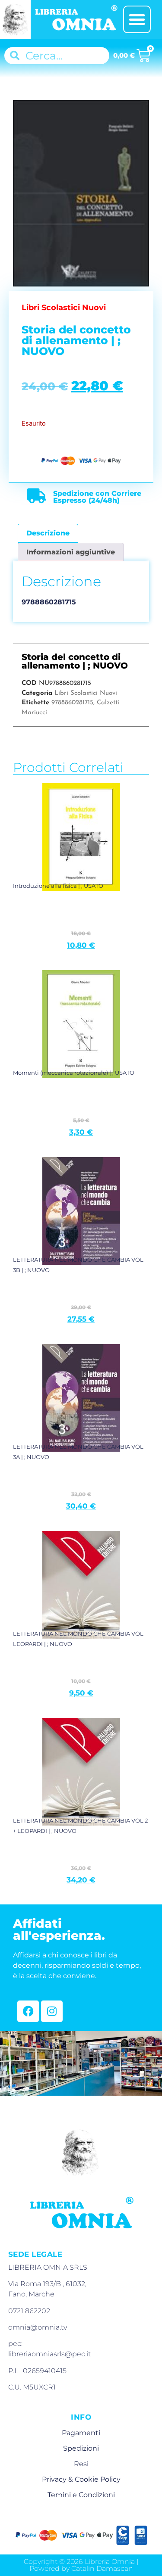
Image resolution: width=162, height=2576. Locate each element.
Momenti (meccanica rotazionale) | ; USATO (74, 1073)
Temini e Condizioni (81, 2495)
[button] (137, 19)
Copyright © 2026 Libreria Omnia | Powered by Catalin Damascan (81, 2565)
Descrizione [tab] (48, 533)
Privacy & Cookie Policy (81, 2479)
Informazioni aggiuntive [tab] (71, 552)
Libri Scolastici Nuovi (86, 693)
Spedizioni (81, 2448)
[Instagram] (52, 2011)
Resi (81, 2464)
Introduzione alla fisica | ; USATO (58, 886)
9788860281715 (72, 703)
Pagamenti (81, 2433)
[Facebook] (28, 2011)
